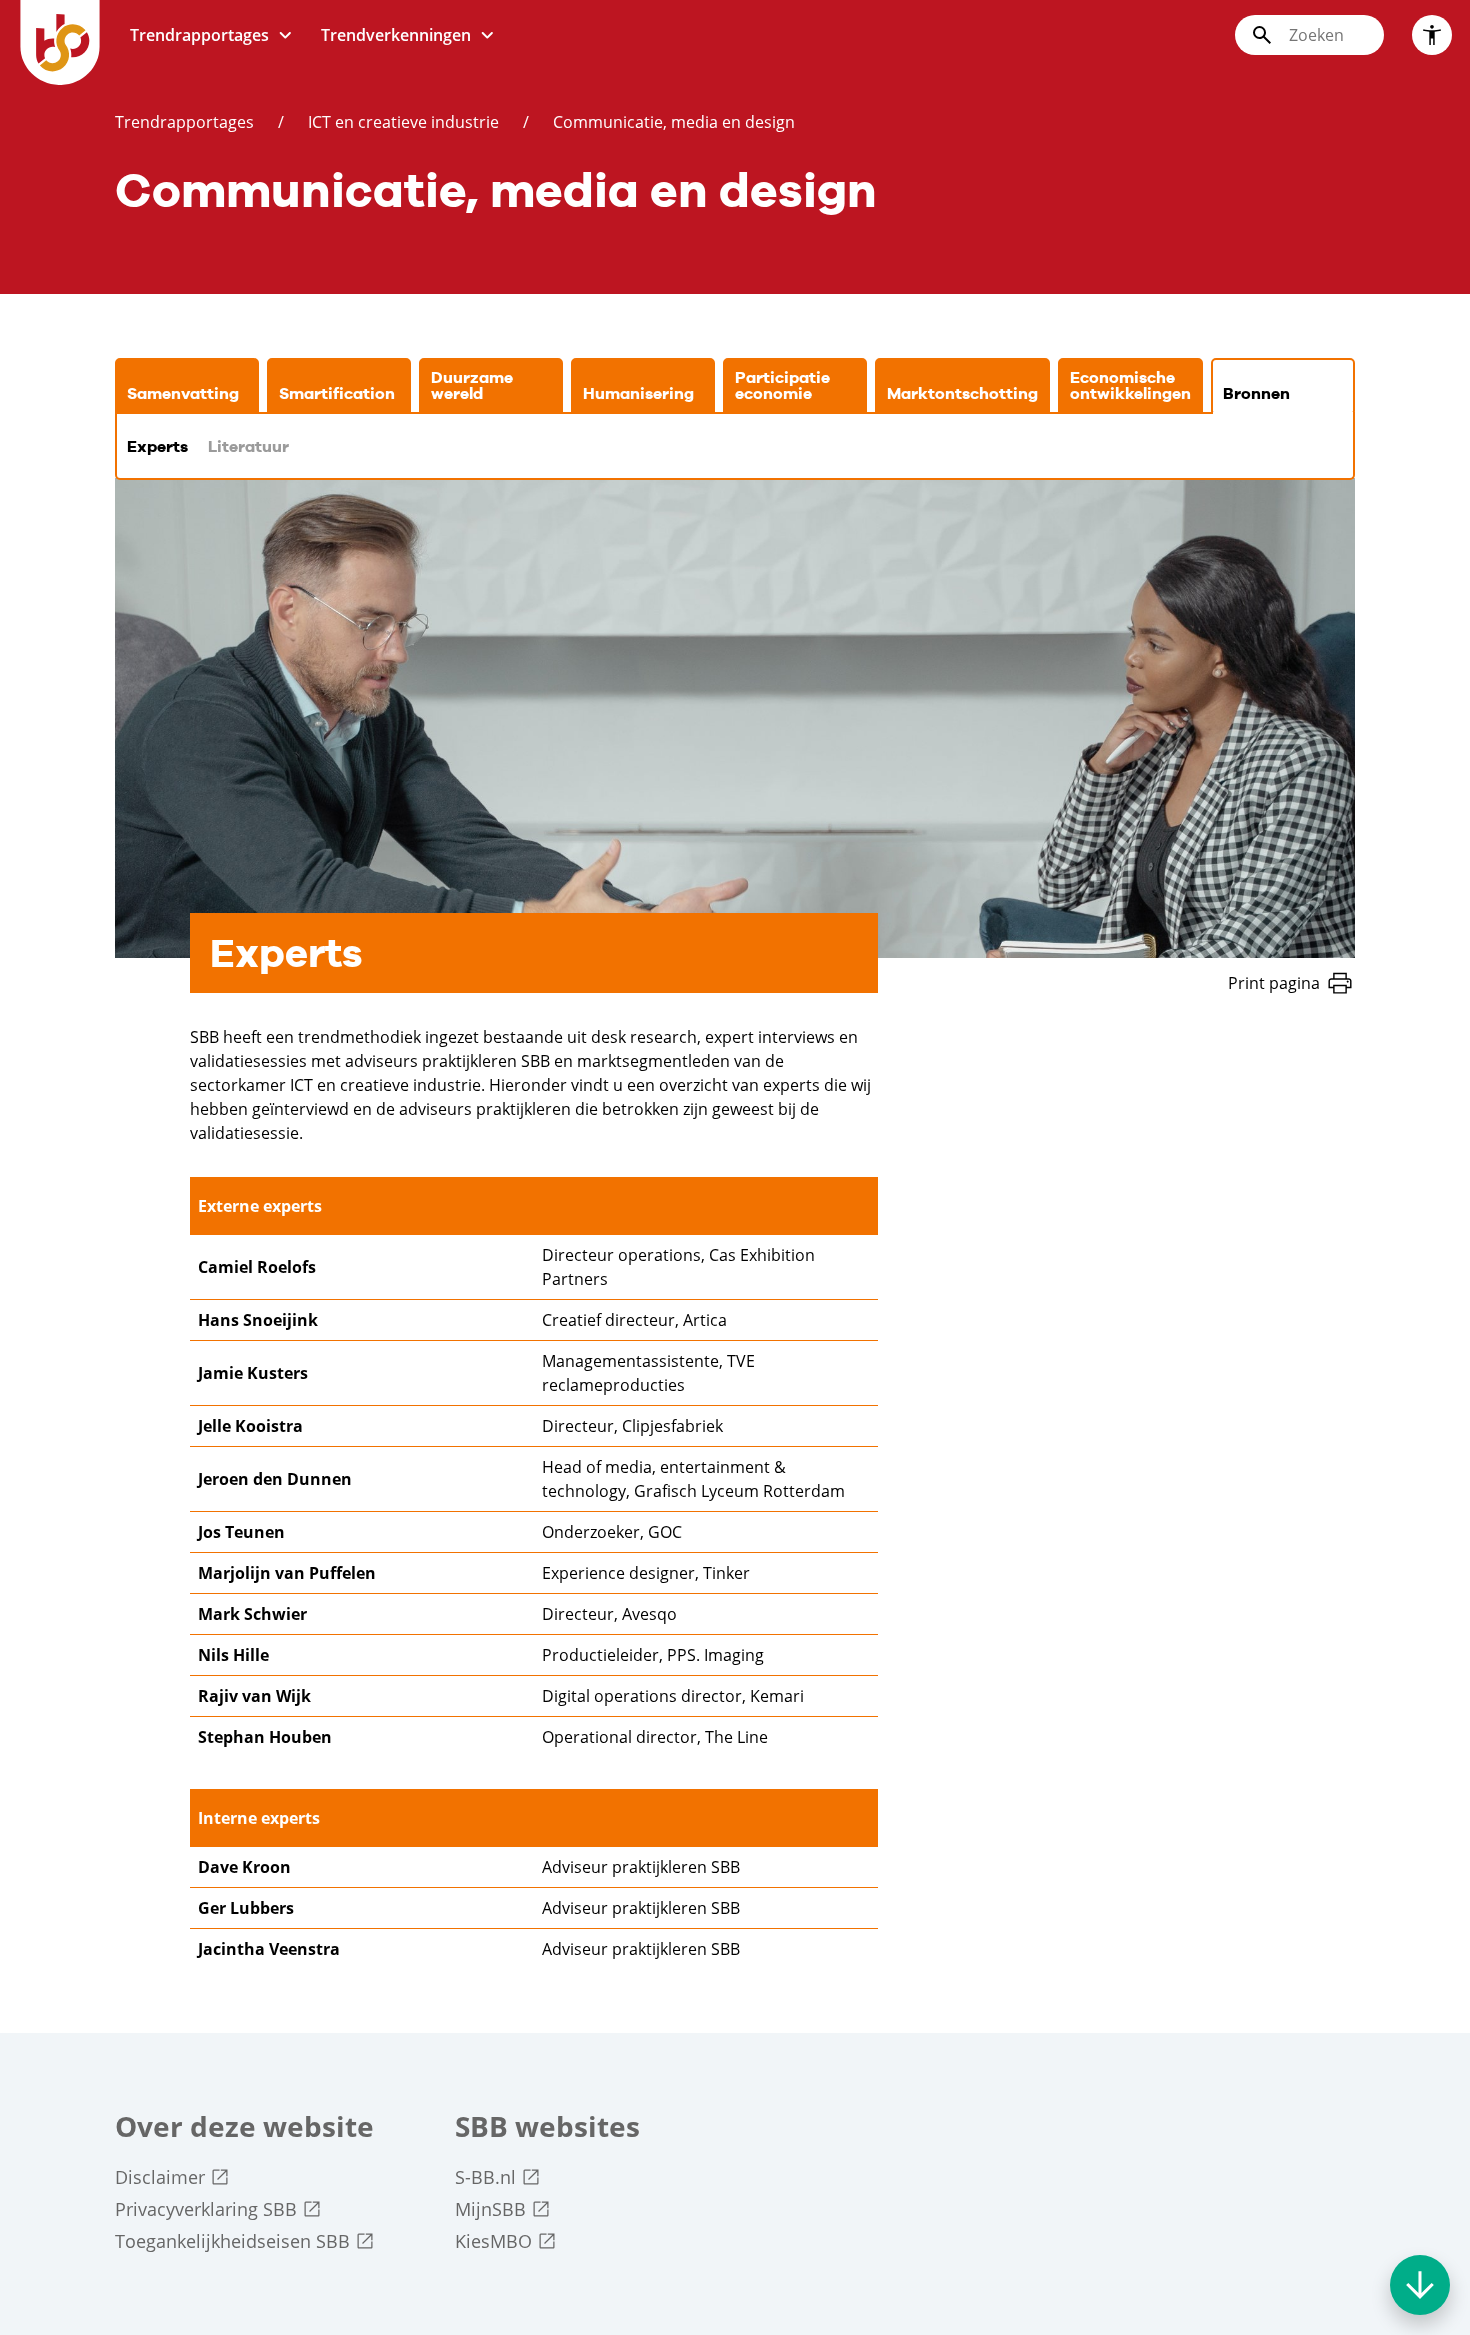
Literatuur (248, 447)
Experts (157, 447)
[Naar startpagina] (60, 42)
